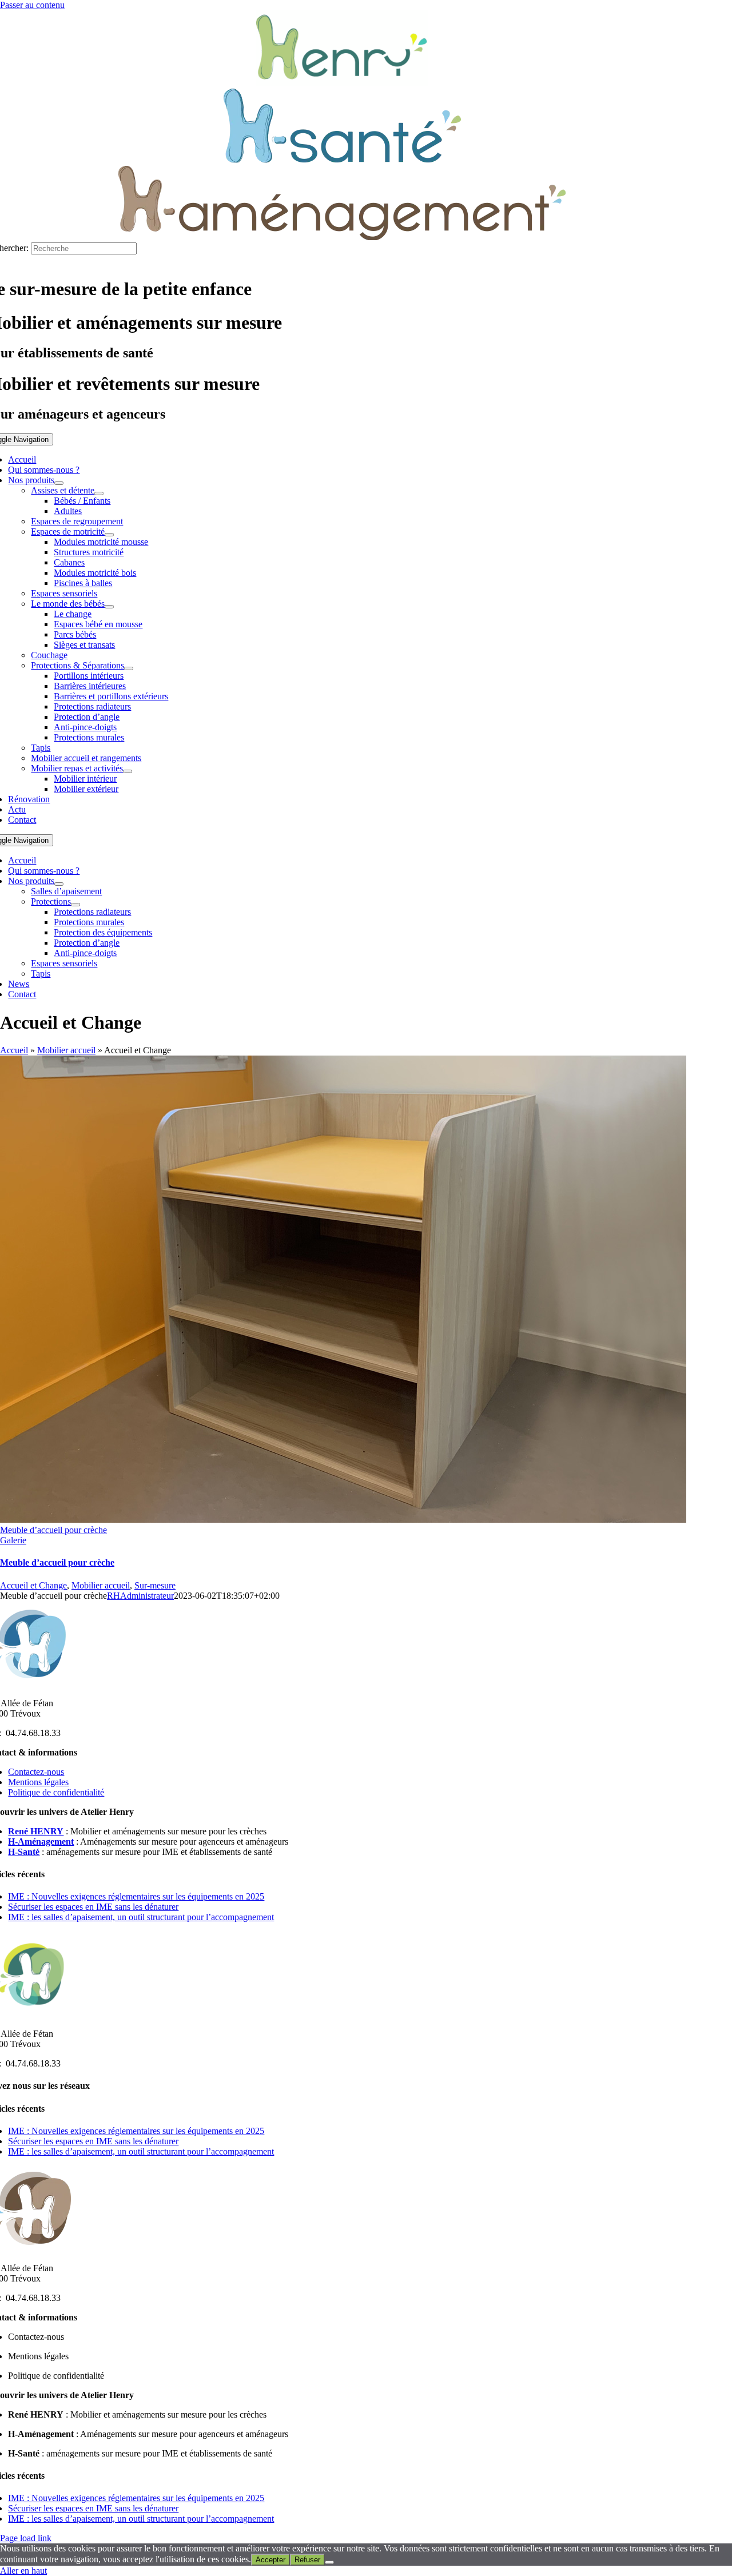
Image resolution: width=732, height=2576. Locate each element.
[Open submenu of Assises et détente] (99, 493)
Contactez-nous (36, 1772)
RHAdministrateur (140, 1596)
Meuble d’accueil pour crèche (53, 1530)
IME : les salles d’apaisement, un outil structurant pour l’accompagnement (141, 1917)
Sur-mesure (155, 1585)
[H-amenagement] (342, 237)
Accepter (270, 2560)
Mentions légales (38, 1782)
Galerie (13, 1540)
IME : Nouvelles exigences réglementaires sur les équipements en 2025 (136, 1896)
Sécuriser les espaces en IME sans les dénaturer (93, 1907)
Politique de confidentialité (56, 1792)
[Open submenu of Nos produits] (59, 483)
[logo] (342, 160)
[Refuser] (329, 2562)
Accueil (14, 1050)
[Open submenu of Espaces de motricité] (109, 535)
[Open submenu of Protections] (75, 905)
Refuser (307, 2560)
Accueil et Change (33, 1585)
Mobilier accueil (66, 1050)
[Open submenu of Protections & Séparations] (129, 668)
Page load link (26, 2538)
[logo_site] (342, 83)
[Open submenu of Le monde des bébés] (109, 607)
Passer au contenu (32, 5)
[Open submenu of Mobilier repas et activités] (128, 771)
